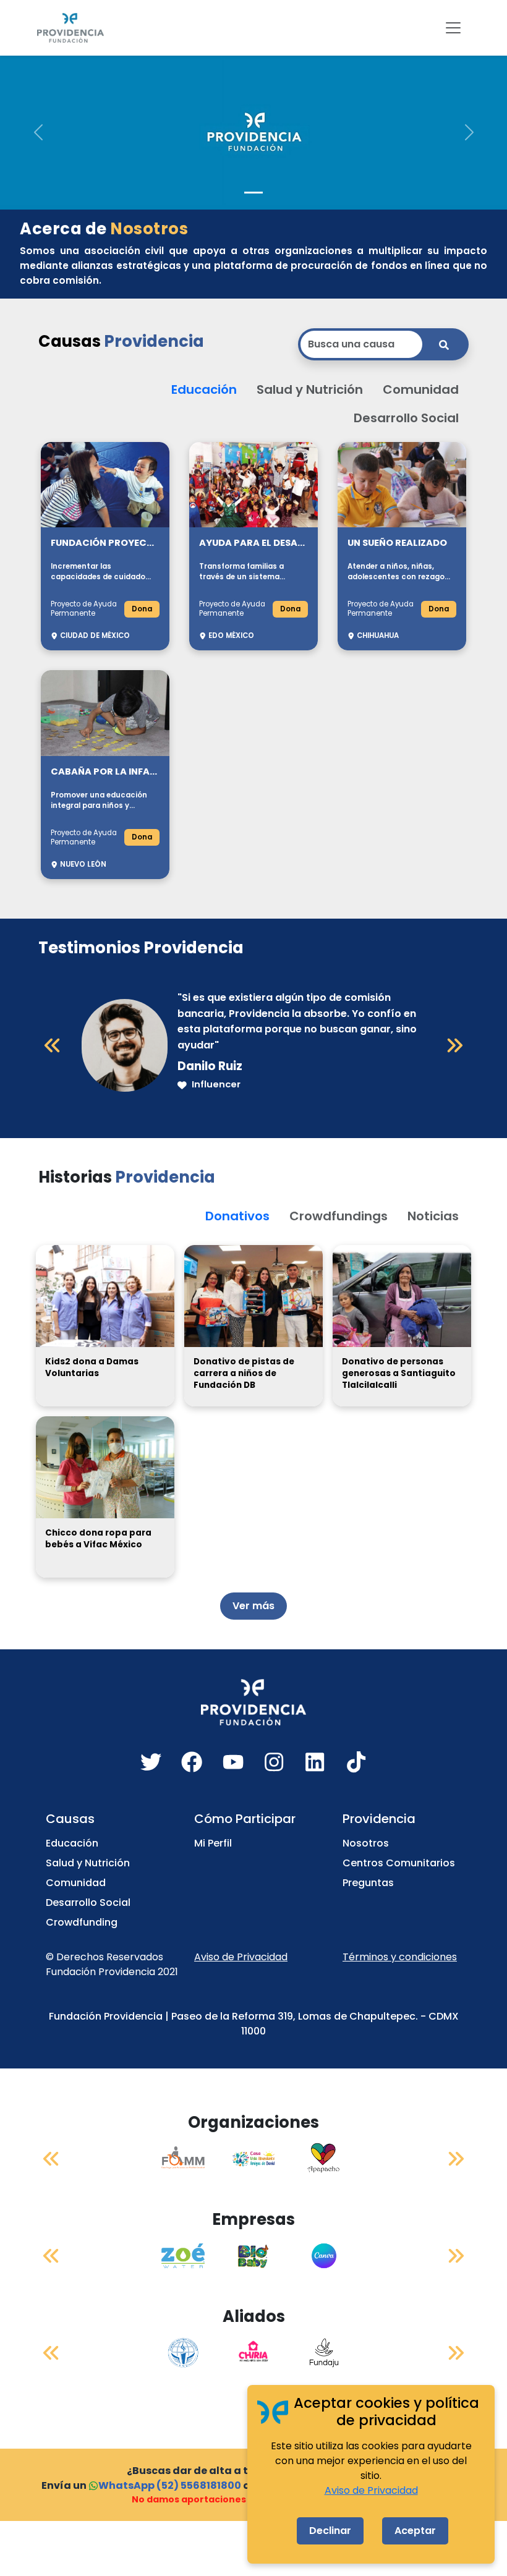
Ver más (253, 1606)
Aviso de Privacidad (241, 1957)
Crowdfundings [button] (339, 1216)
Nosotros (366, 1843)
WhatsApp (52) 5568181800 (170, 2485)
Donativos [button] (237, 1216)
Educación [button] (204, 389)
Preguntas (368, 1883)
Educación (72, 1843)
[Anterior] (53, 1045)
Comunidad (76, 1883)
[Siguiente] (454, 1045)
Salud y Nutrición (88, 1863)
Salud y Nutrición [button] (310, 389)
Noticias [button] (433, 1216)
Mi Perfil (213, 1843)
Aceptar (415, 2531)
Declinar (330, 2531)
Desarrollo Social (88, 1902)
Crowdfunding (82, 1922)
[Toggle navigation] (453, 28)
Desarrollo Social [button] (406, 418)
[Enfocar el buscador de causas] (444, 344)
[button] (38, 132)
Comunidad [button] (421, 389)
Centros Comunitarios (399, 1863)
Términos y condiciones (400, 1957)
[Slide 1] (253, 193)
